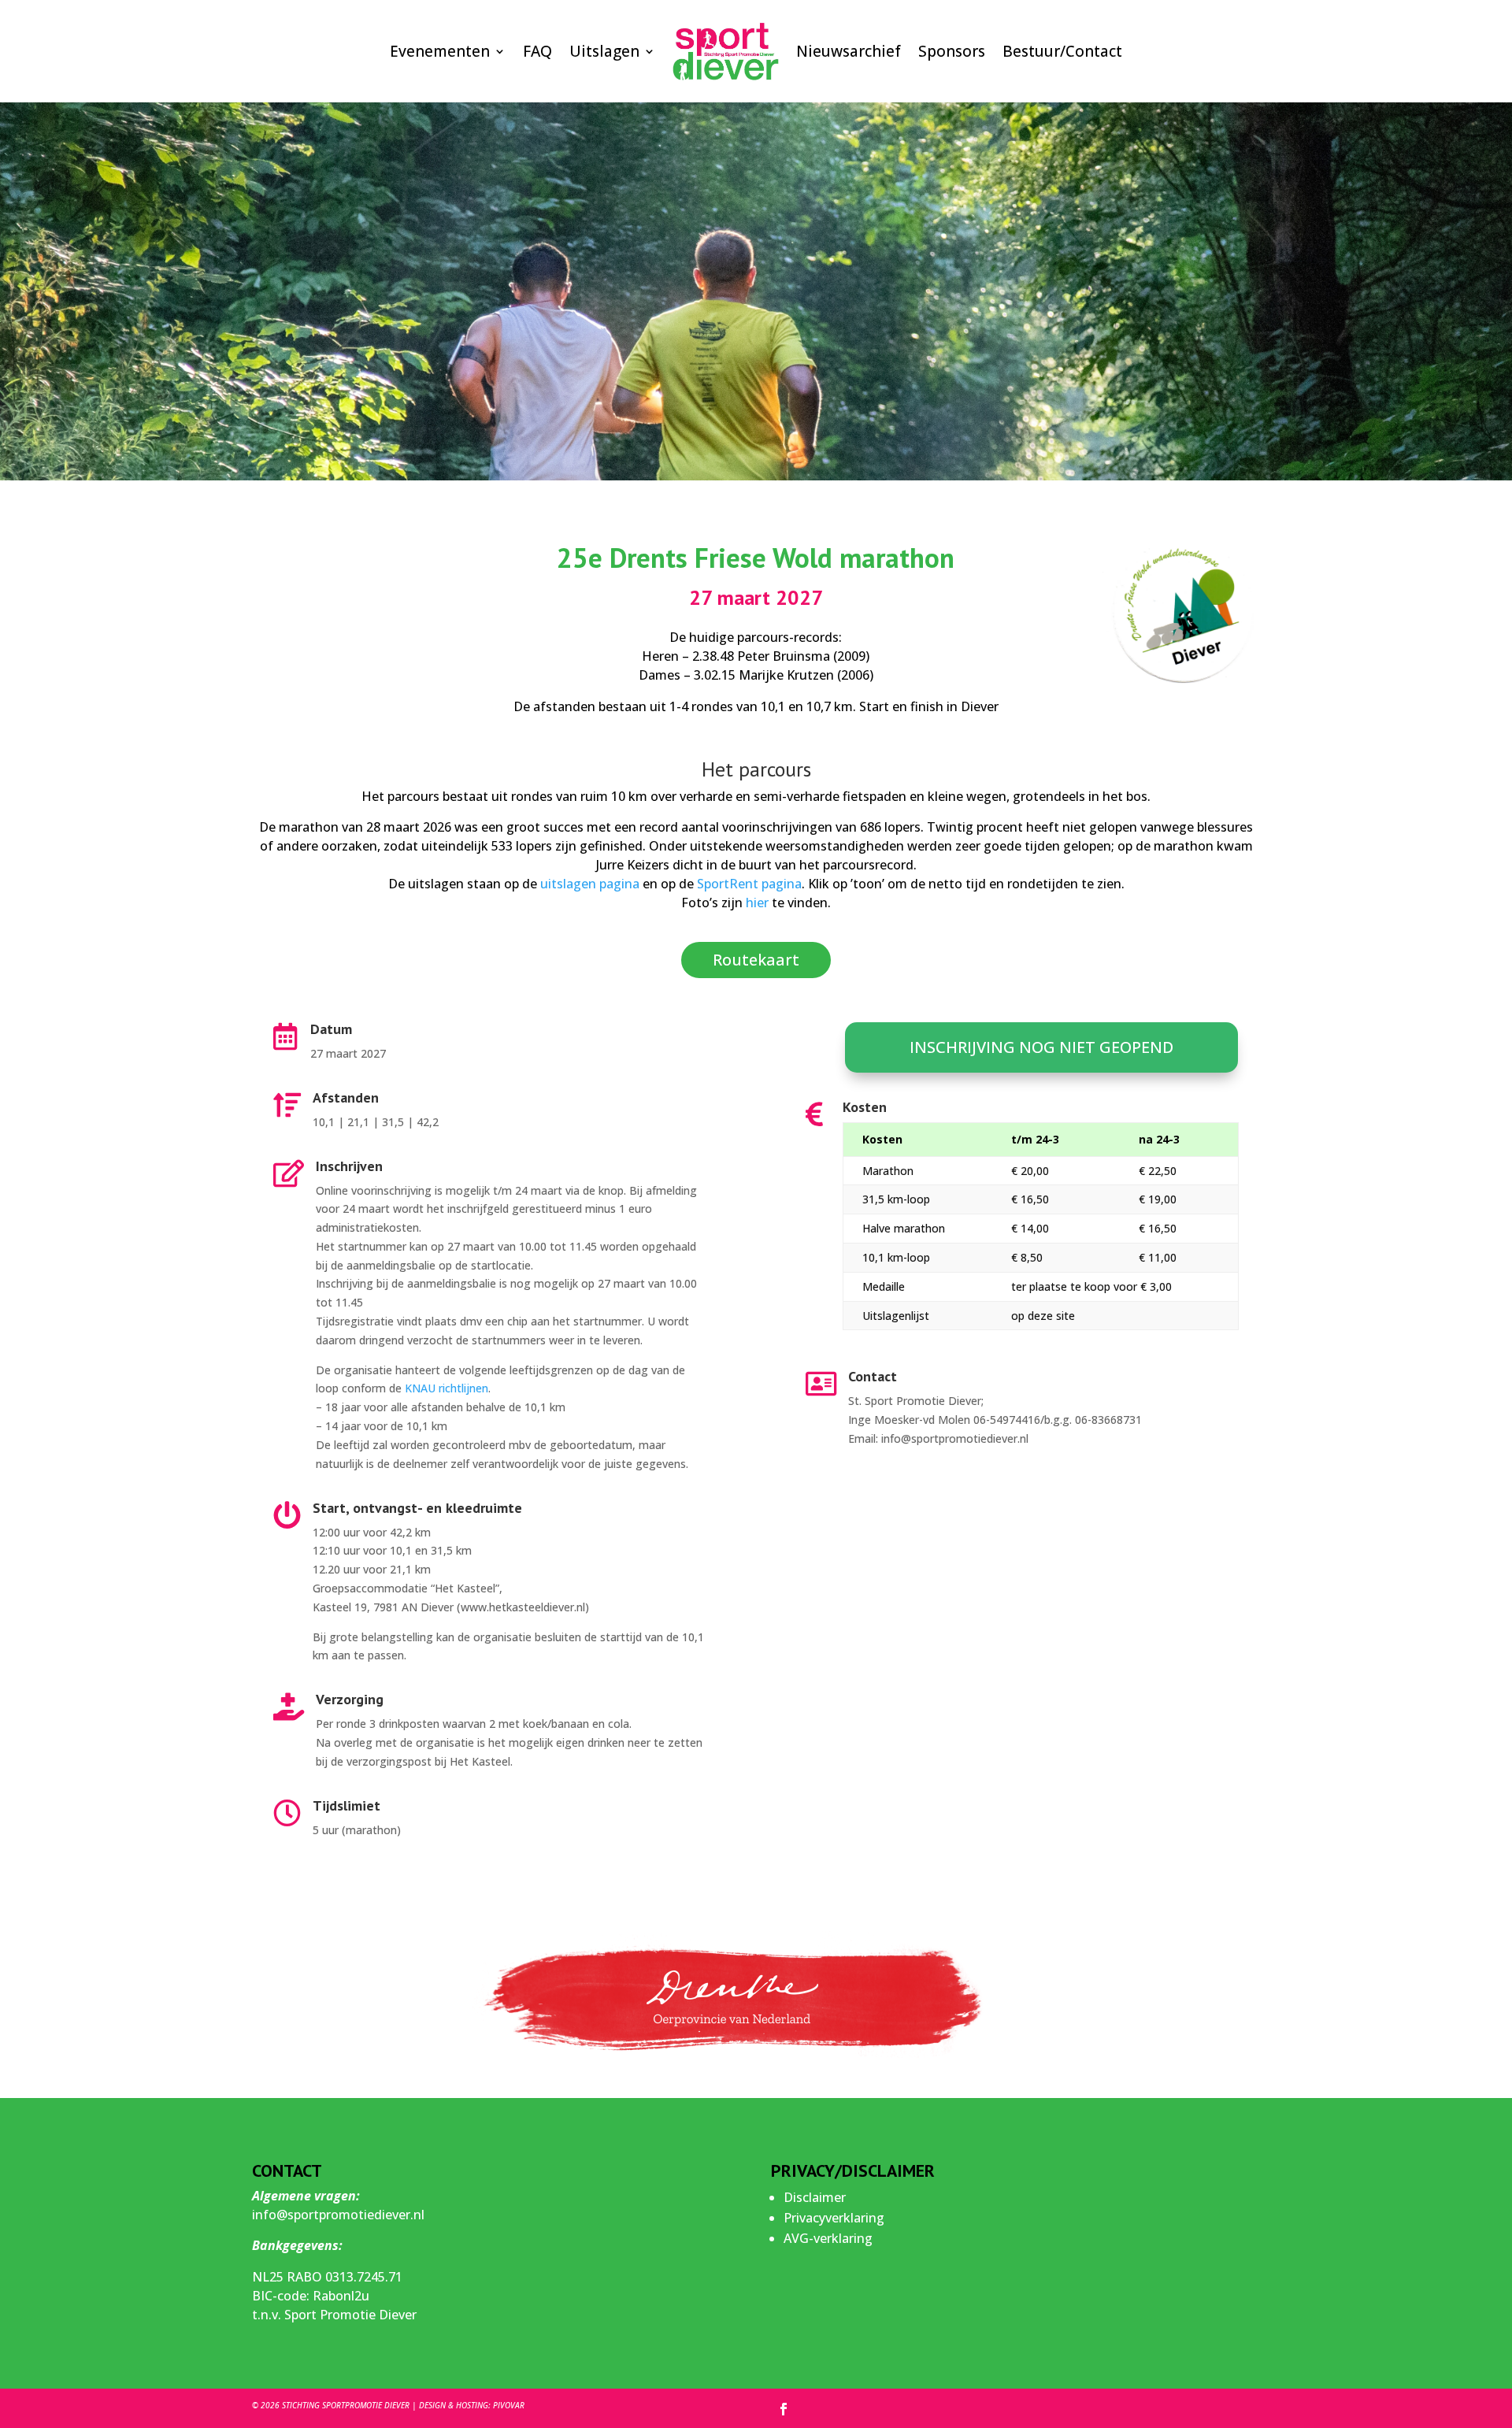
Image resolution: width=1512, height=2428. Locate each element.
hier (757, 903)
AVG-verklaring (828, 2238)
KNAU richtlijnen (447, 1388)
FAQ (537, 51)
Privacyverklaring (834, 2218)
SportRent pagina (749, 884)
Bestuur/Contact (1062, 51)
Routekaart (756, 960)
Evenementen (440, 51)
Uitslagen (604, 51)
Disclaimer (815, 2197)
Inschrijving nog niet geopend (1041, 1047)
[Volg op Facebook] (784, 2409)
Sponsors (952, 51)
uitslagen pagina (590, 884)
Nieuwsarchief (849, 51)
